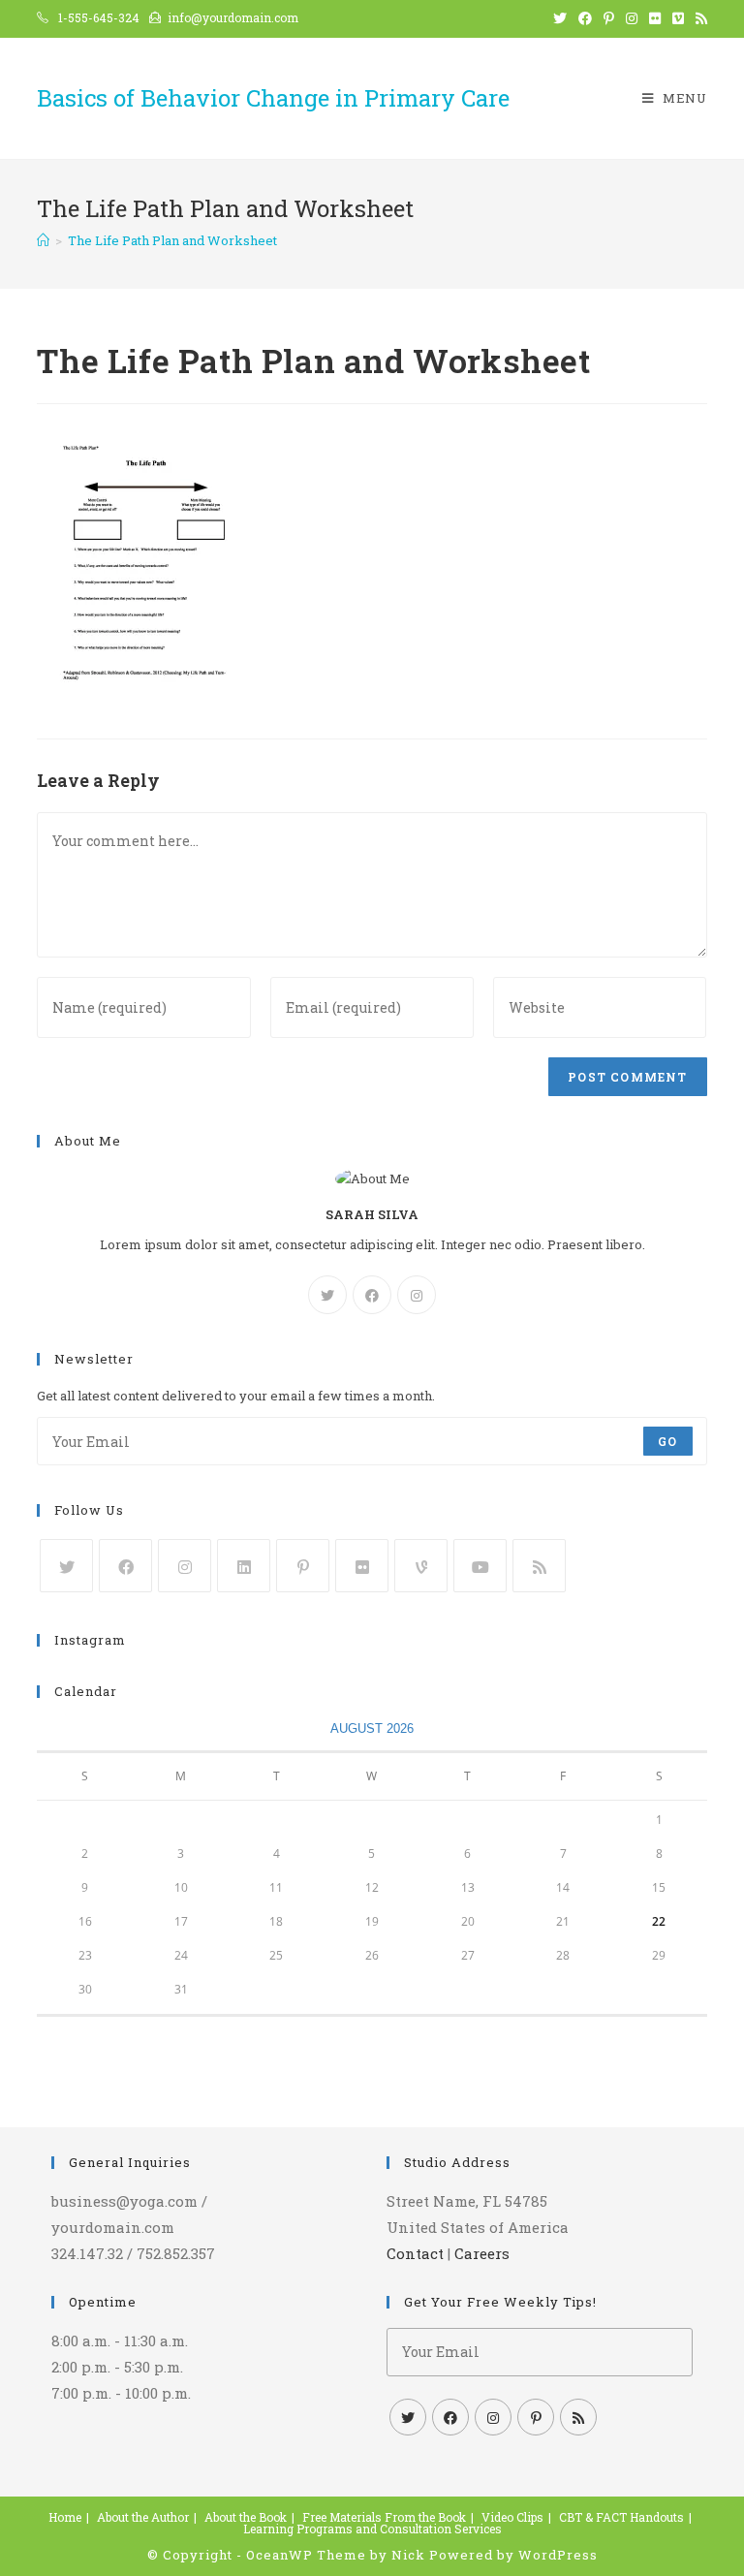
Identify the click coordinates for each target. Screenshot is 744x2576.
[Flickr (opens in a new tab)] (655, 18)
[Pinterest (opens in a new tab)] (609, 18)
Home (65, 2517)
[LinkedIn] (244, 1566)
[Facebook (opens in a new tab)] (585, 18)
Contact (415, 2253)
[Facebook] (372, 1295)
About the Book (246, 2517)
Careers (482, 2253)
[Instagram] (417, 1295)
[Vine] (421, 1566)
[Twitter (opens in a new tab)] (560, 18)
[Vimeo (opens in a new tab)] (678, 18)
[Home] (43, 240)
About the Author (143, 2517)
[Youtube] (480, 1566)
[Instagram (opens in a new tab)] (632, 18)
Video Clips (512, 2517)
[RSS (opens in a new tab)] (698, 18)
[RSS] (539, 1566)
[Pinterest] (303, 1566)
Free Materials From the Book (384, 2517)
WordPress (558, 2555)
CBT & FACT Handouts (621, 2517)
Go (667, 1441)
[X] (327, 1295)
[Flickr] (362, 1566)
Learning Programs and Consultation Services (372, 2529)
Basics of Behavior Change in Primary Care (273, 98)
